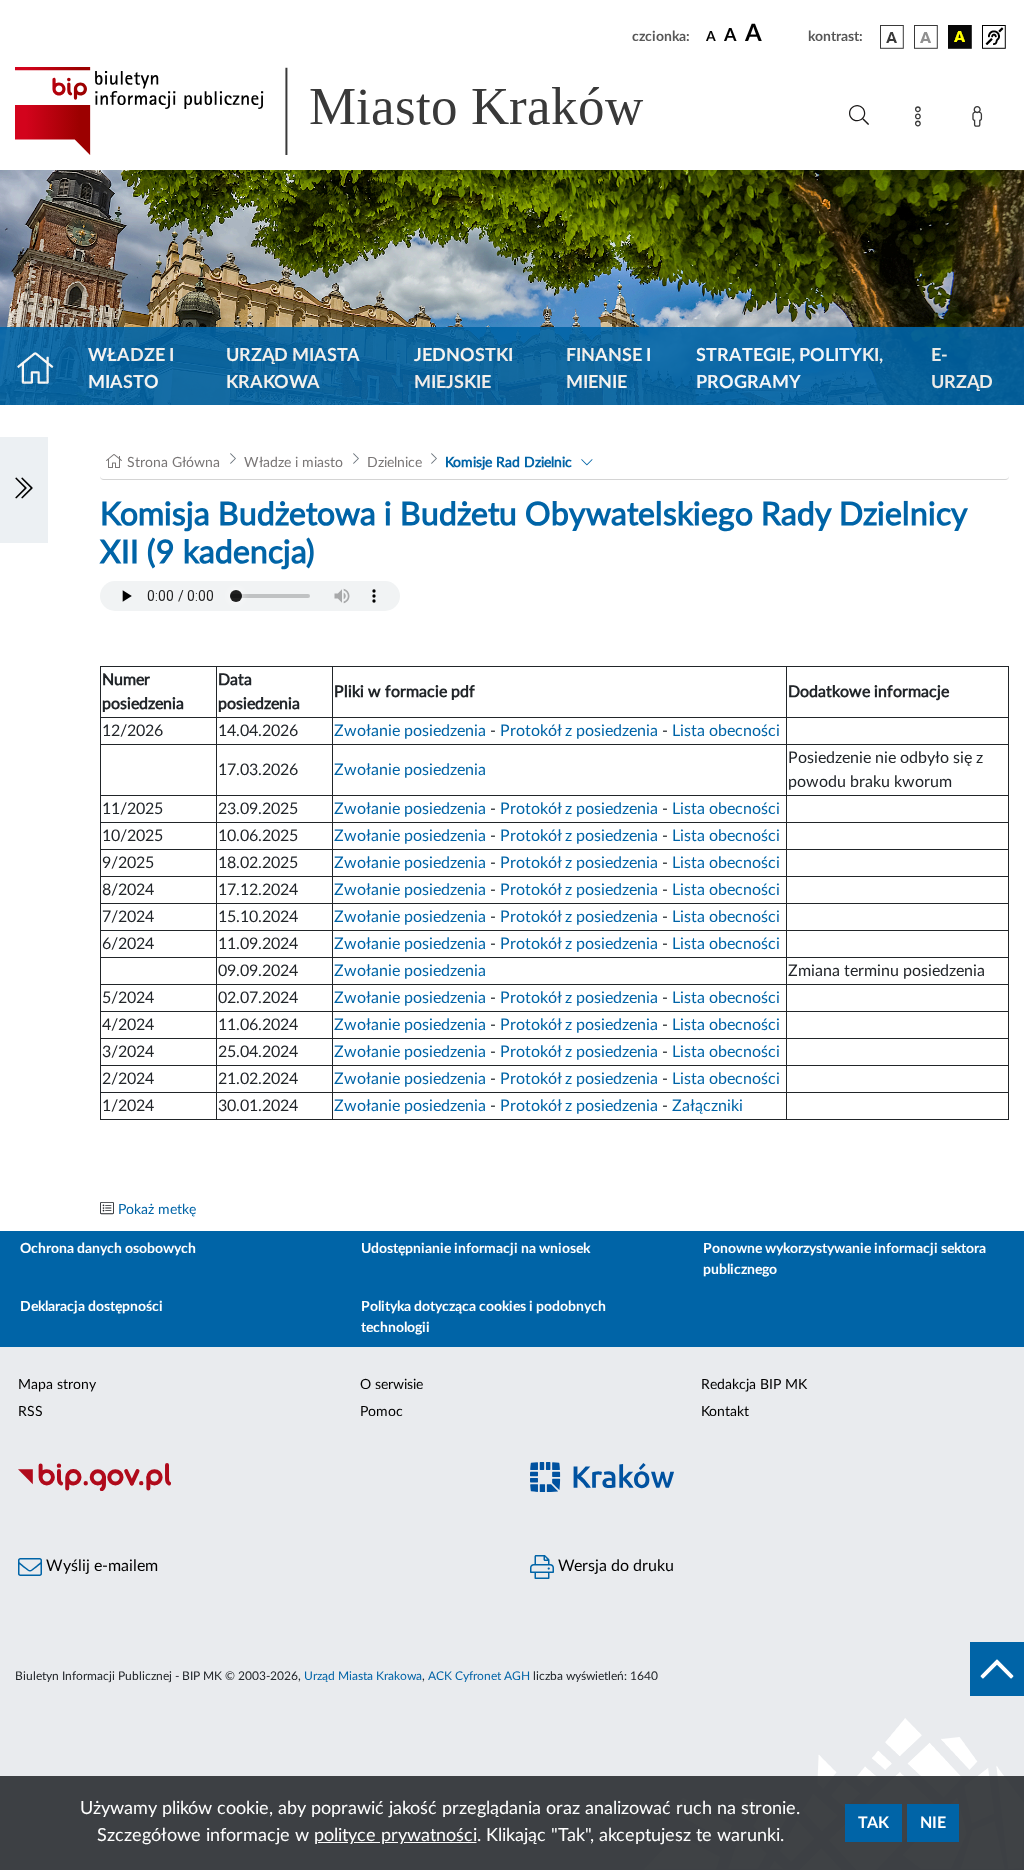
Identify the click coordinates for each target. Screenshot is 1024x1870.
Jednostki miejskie (463, 369)
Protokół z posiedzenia (579, 731)
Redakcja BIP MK (754, 1385)
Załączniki (707, 1106)
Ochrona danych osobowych (108, 1249)
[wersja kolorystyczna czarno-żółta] (960, 37)
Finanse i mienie (608, 369)
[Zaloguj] (981, 120)
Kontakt (725, 1412)
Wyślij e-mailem (100, 1566)
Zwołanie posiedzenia (410, 731)
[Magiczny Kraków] (768, 1488)
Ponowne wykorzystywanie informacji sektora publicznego (844, 1259)
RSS (30, 1412)
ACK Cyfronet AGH (479, 1676)
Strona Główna (173, 463)
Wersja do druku (614, 1566)
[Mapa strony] (922, 120)
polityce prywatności (395, 1836)
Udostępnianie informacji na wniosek (475, 1249)
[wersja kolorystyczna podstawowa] (892, 37)
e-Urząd (962, 369)
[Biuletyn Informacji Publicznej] (256, 1488)
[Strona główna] (43, 370)
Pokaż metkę (157, 1210)
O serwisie (391, 1385)
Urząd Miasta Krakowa (292, 369)
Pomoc (381, 1412)
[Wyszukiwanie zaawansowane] (859, 116)
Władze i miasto (131, 369)
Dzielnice (394, 463)
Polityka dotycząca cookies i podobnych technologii (483, 1317)
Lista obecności (726, 731)
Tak (873, 1823)
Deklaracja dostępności (91, 1307)
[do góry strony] (997, 1669)
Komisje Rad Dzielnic (508, 463)
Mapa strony (57, 1385)
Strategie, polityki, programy (789, 369)
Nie (933, 1823)
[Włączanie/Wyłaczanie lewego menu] (24, 490)
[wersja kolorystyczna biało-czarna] (926, 37)
